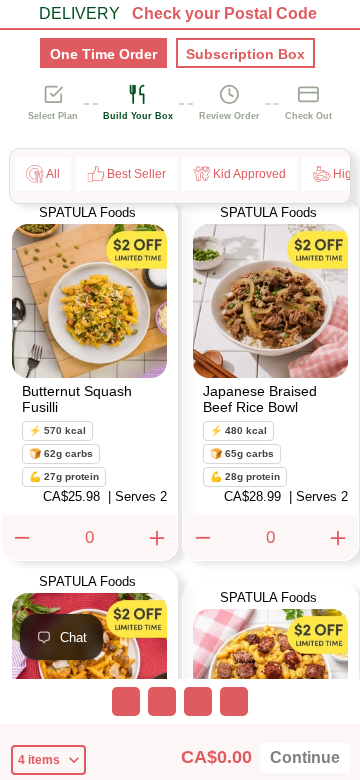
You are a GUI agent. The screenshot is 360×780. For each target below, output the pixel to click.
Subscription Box (245, 54)
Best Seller (136, 174)
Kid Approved (249, 174)
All (53, 174)
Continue (305, 758)
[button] (89, 343)
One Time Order (103, 54)
